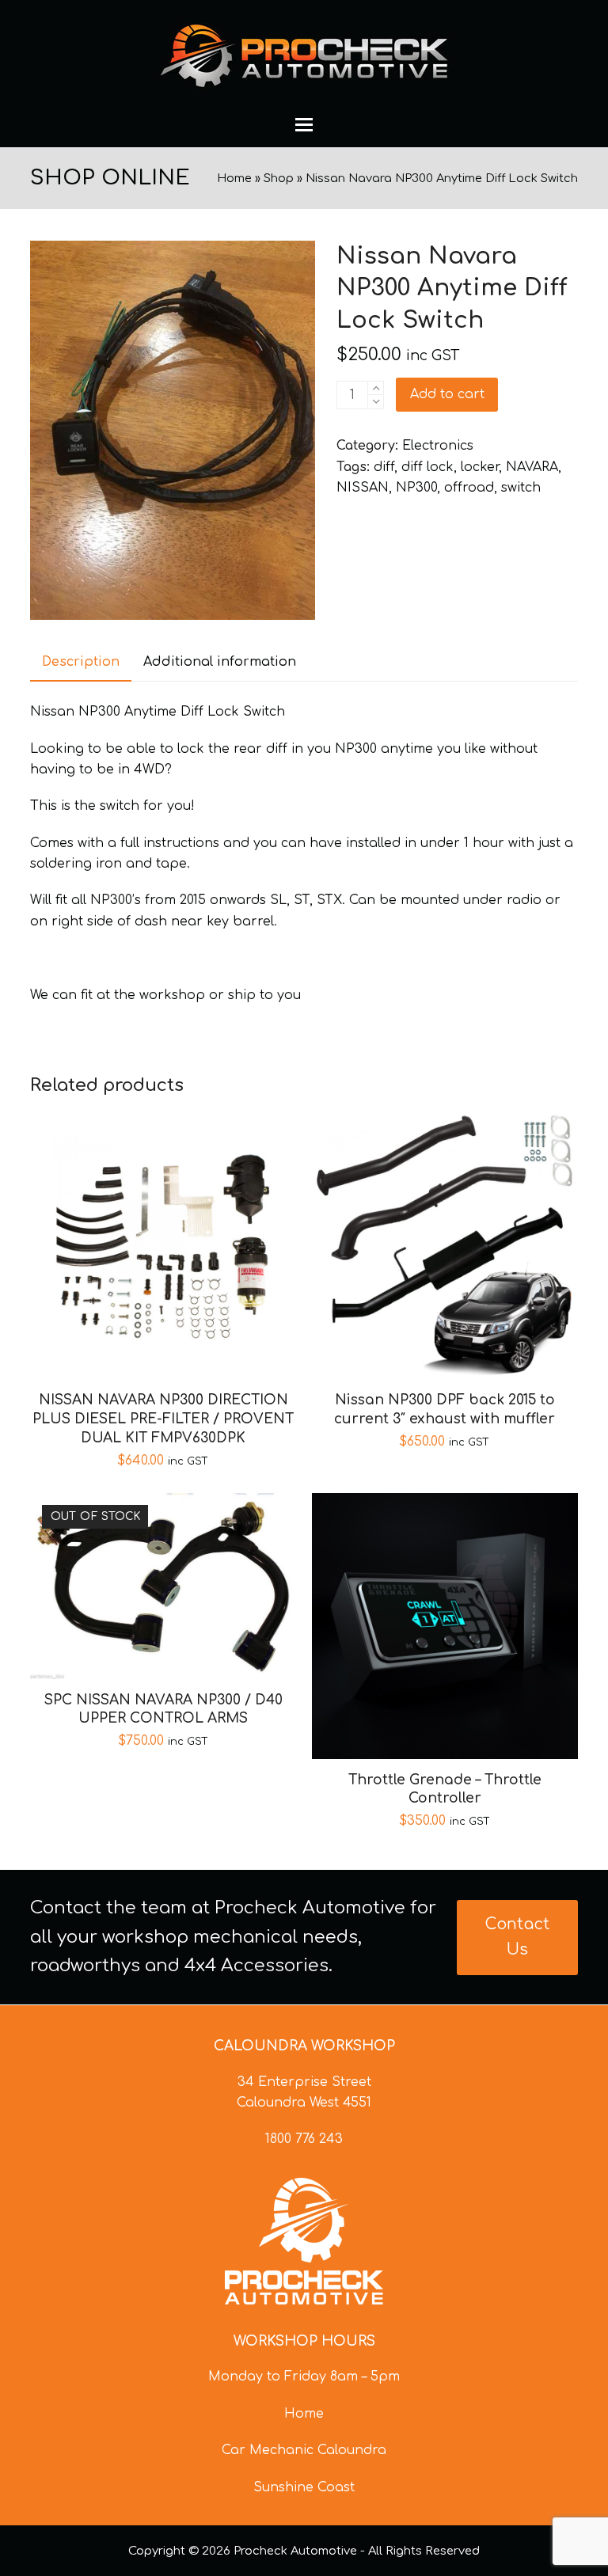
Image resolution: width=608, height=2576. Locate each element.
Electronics (438, 446)
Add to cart (447, 394)
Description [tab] (81, 662)
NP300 (416, 488)
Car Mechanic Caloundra (304, 2450)
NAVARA (532, 467)
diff (384, 467)
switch (521, 488)
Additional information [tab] (220, 662)
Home (234, 178)
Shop (279, 178)
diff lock (427, 467)
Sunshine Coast (304, 2487)
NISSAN (363, 488)
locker (480, 467)
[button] (304, 125)
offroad (469, 488)
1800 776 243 (304, 2139)
